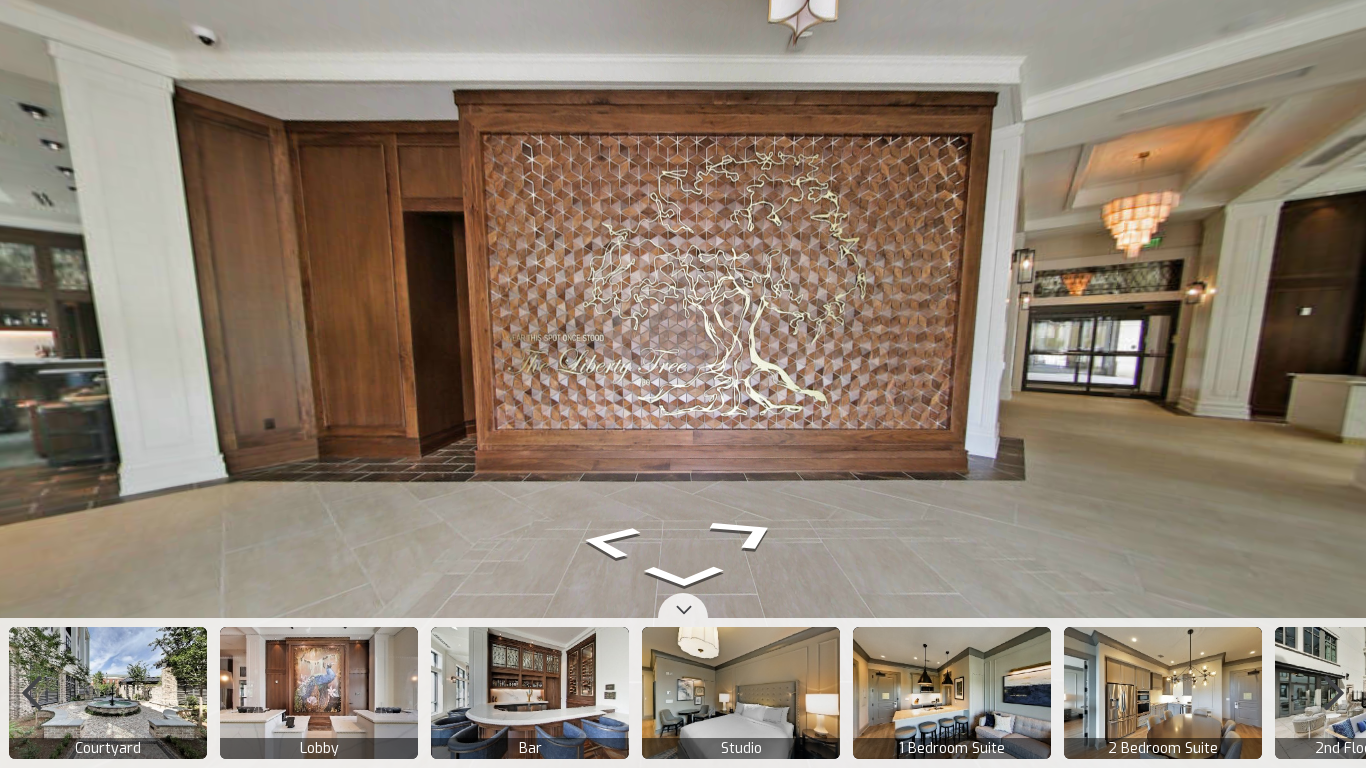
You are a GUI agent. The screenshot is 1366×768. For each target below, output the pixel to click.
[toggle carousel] (683, 605)
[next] (1334, 693)
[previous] (32, 693)
